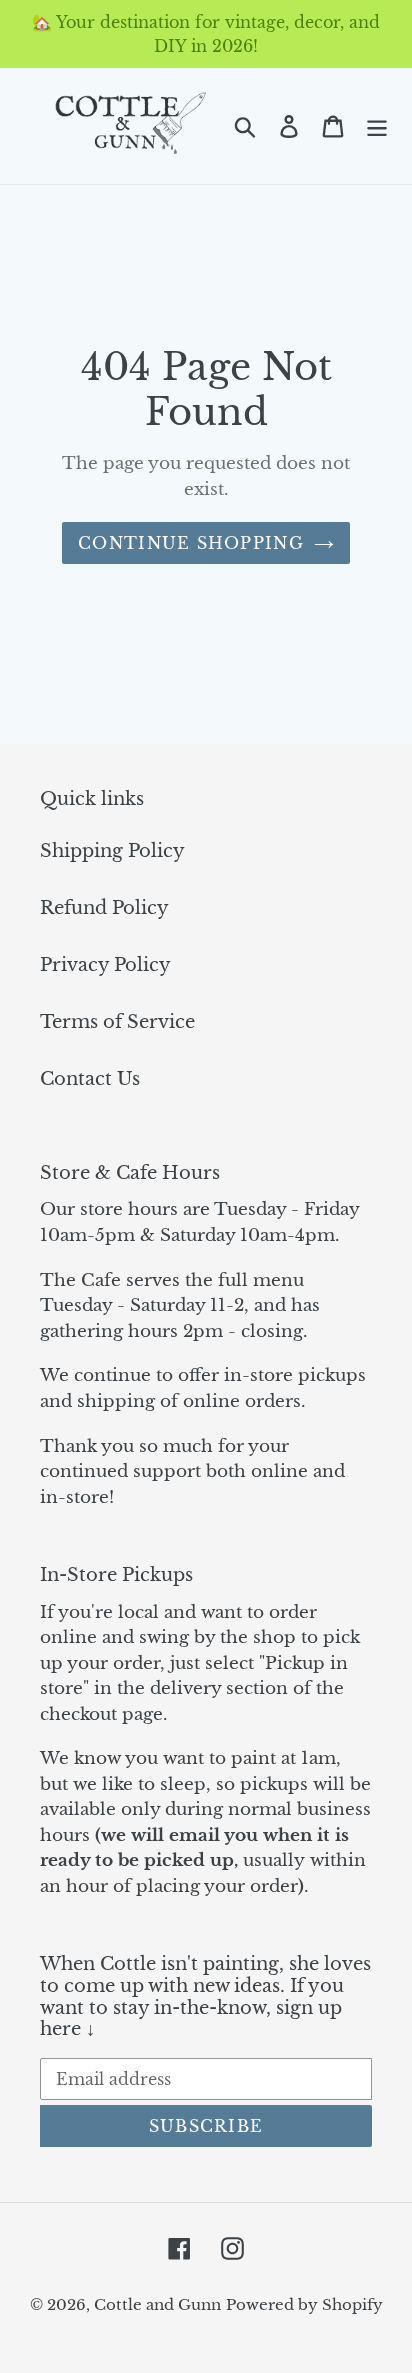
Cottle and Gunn (157, 2304)
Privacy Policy (105, 965)
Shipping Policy (112, 851)
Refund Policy (104, 908)
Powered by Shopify (304, 2304)
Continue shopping (191, 543)
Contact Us (90, 1079)
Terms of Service (117, 1022)
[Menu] (377, 126)
